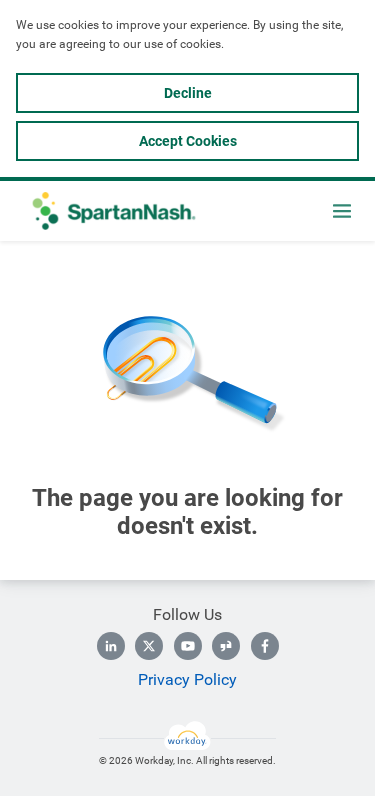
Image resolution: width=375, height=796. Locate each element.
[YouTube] (188, 646)
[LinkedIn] (111, 646)
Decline (188, 93)
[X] (149, 646)
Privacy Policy (187, 679)
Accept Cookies (188, 141)
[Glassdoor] (226, 646)
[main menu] (342, 211)
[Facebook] (265, 646)
